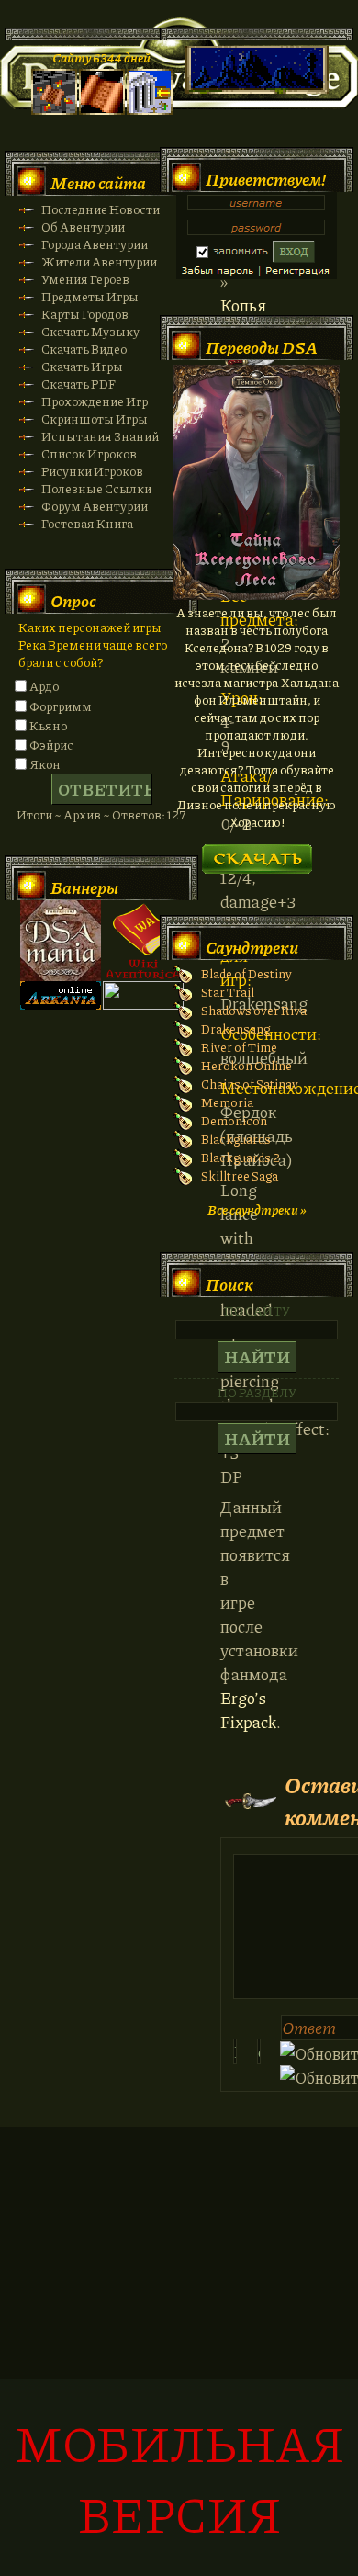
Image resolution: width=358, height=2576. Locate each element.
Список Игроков (89, 453)
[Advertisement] (179, 2361)
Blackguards (236, 1139)
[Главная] (54, 110)
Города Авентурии (95, 244)
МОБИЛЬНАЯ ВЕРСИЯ (179, 2478)
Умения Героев (85, 279)
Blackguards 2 (241, 1157)
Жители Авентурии (99, 261)
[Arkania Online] (61, 1005)
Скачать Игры (82, 366)
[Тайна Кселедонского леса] (257, 595)
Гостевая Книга (87, 523)
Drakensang (235, 1028)
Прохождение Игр (95, 401)
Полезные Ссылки (96, 488)
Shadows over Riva (254, 1010)
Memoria (227, 1102)
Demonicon (234, 1120)
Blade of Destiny (246, 973)
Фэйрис (51, 745)
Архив (82, 814)
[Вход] (150, 110)
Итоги (34, 814)
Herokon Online (246, 1065)
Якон (45, 764)
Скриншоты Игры (95, 418)
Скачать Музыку (90, 331)
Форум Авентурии (95, 506)
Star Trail (228, 992)
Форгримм (61, 706)
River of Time (239, 1047)
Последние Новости (101, 209)
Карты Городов (85, 314)
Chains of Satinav (250, 1084)
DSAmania (61, 941)
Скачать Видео (84, 349)
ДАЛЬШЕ (257, 853)
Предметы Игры (90, 296)
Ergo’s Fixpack (248, 1710)
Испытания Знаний (100, 436)
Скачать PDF (78, 384)
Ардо (44, 686)
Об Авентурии (83, 226)
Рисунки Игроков (92, 471)
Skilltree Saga (240, 1175)
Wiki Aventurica (143, 941)
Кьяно (48, 725)
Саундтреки (252, 947)
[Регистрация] (102, 110)
